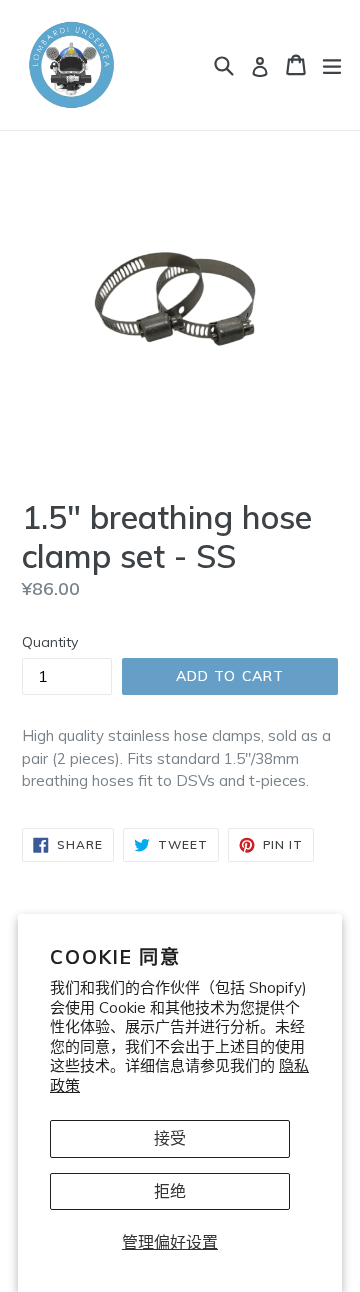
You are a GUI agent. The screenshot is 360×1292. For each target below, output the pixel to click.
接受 (170, 1138)
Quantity (50, 642)
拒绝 (170, 1191)
